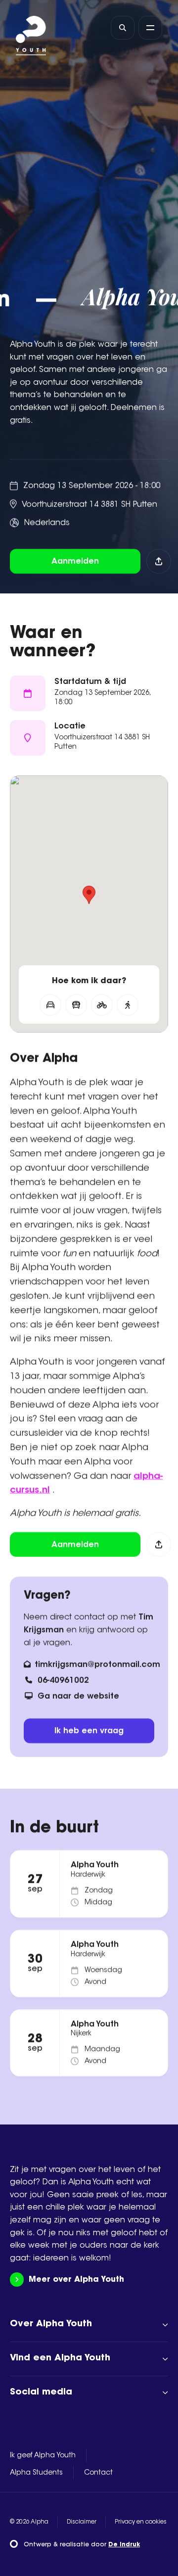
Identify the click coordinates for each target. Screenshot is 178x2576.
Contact (98, 2473)
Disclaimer (82, 2522)
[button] (89, 895)
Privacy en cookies (141, 2522)
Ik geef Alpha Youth (43, 2456)
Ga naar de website (78, 1697)
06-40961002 (63, 1681)
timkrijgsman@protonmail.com (97, 1665)
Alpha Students (36, 2473)
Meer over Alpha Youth (76, 2280)
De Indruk (124, 2545)
